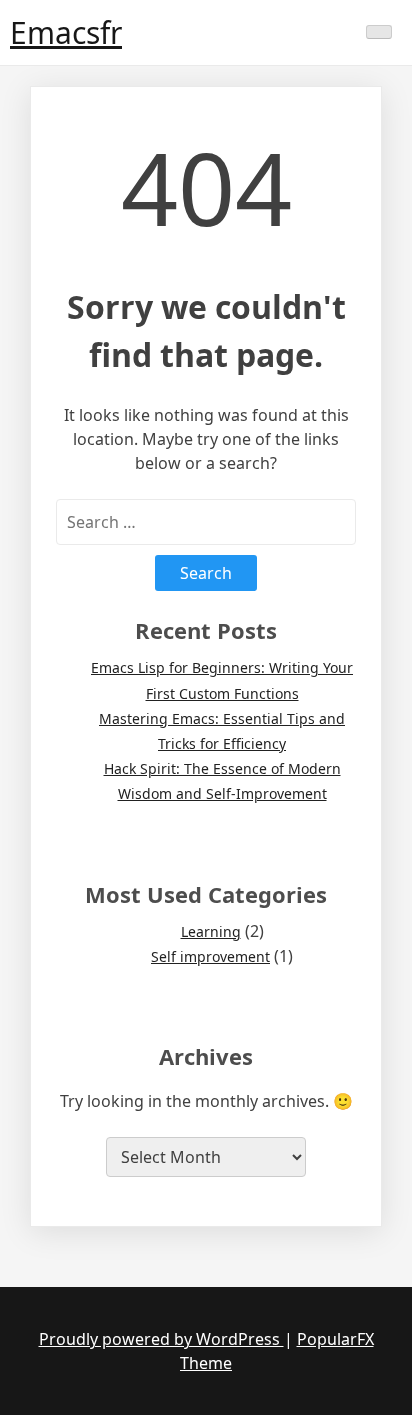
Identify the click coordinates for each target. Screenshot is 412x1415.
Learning (211, 931)
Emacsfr (66, 32)
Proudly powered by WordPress (161, 1339)
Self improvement (210, 956)
